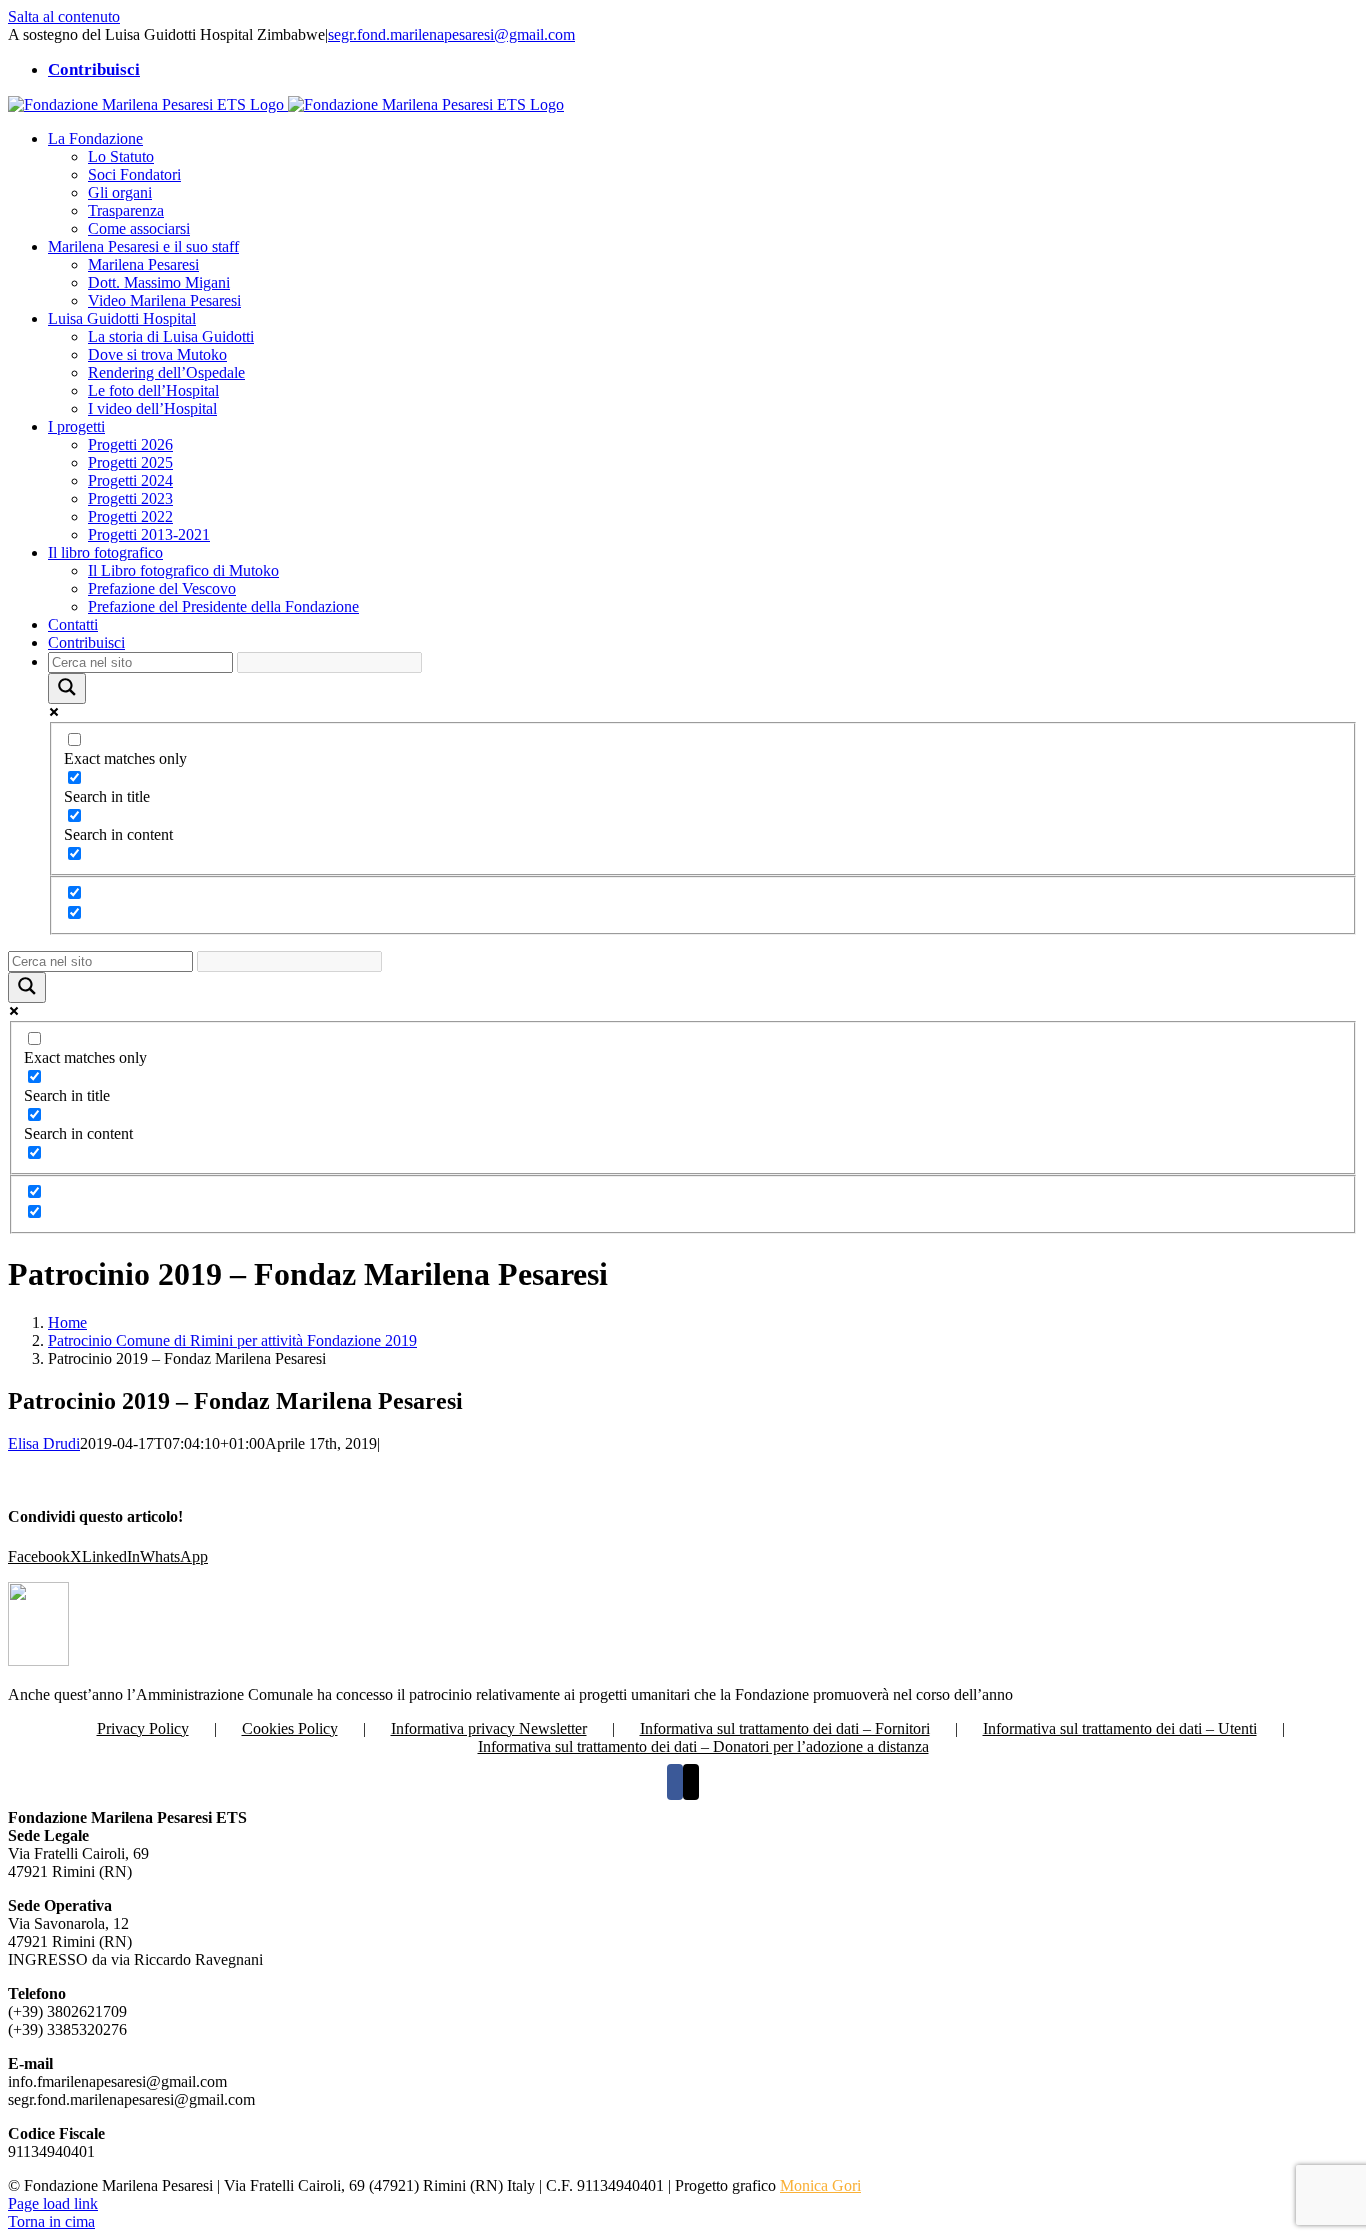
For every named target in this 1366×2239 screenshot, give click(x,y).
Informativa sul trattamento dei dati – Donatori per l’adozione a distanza (703, 1746)
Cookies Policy (290, 1728)
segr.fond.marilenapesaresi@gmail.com (451, 34)
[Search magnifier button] (67, 688)
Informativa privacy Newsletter (489, 1728)
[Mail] (691, 1782)
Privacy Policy (143, 1728)
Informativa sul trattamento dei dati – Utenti (1120, 1728)
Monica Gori (820, 2185)
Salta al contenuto (64, 16)
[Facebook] (675, 1782)
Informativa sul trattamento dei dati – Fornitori (785, 1728)
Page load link (53, 2203)
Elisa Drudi (44, 1443)
